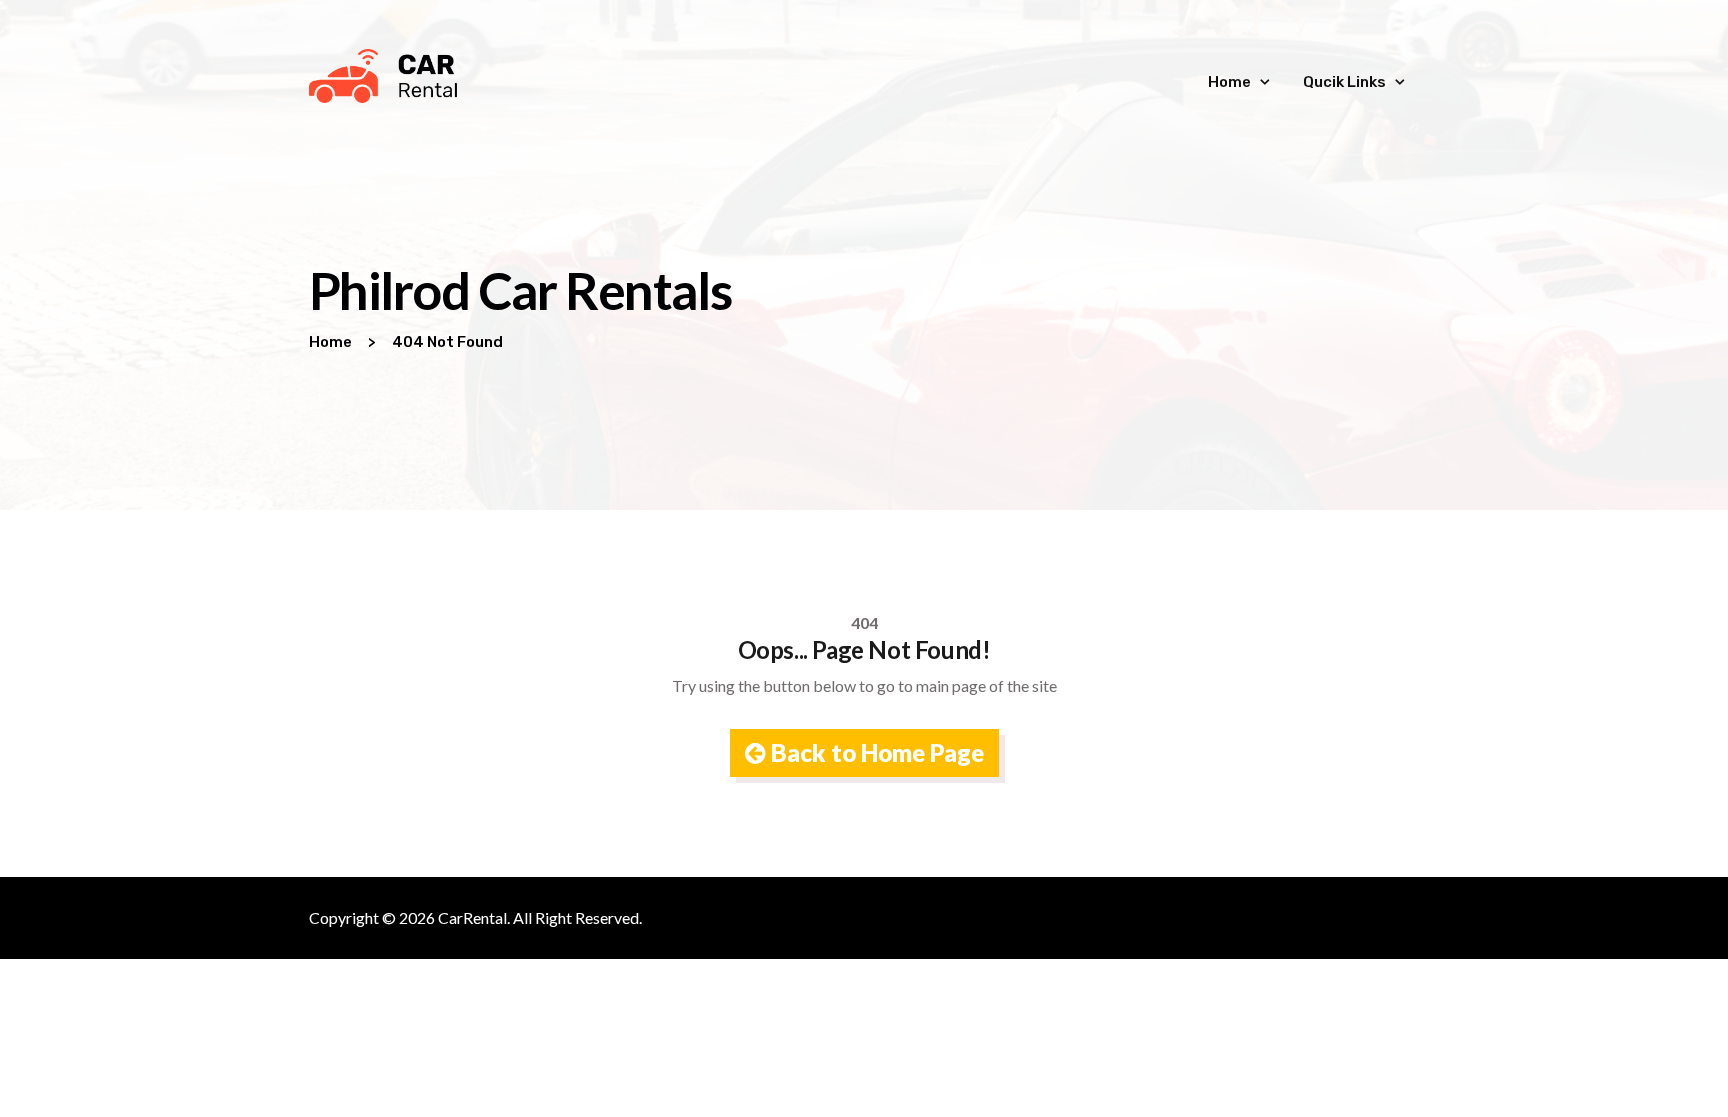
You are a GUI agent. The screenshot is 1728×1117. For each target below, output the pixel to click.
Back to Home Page (875, 752)
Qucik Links (1344, 82)
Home (1229, 82)
